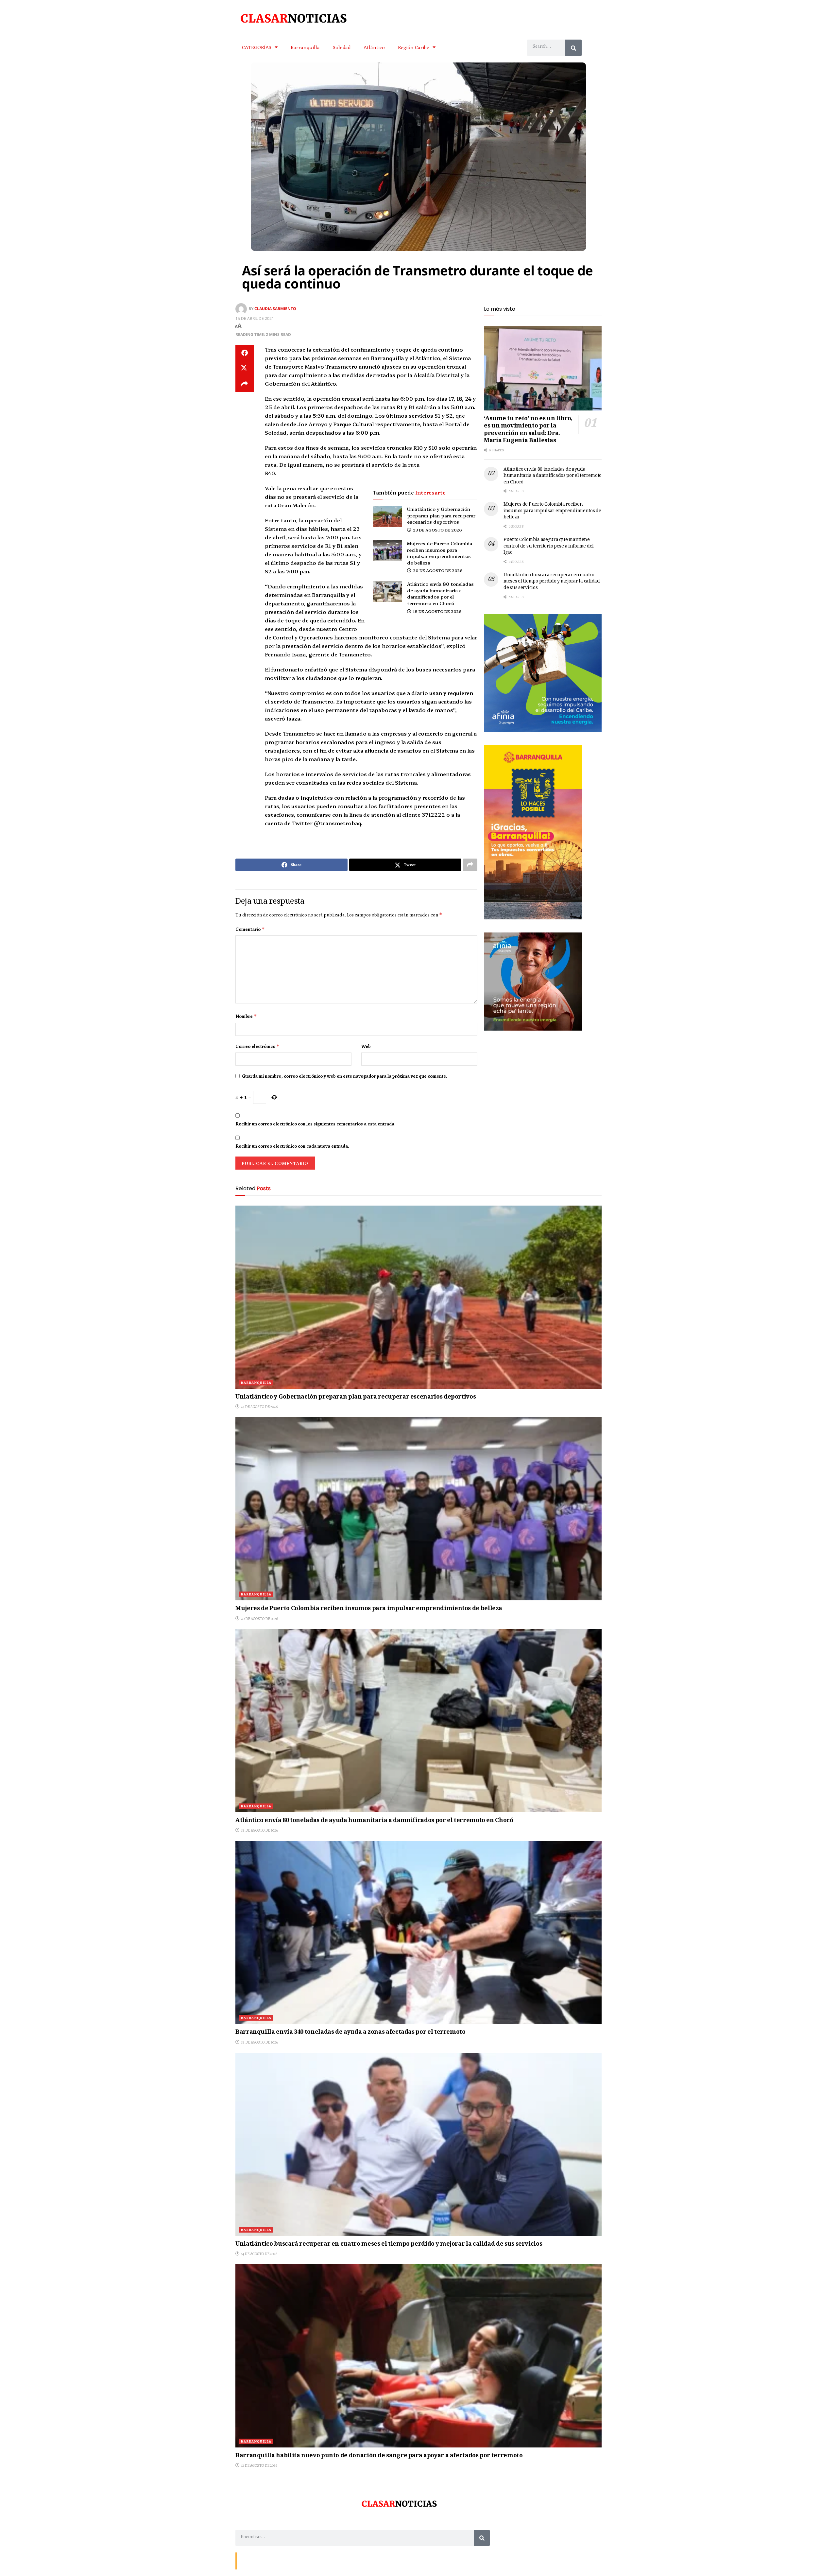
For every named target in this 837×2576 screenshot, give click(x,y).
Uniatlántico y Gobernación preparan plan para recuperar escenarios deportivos (441, 515)
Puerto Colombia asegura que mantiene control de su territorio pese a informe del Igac (549, 546)
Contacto (248, 2560)
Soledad (342, 47)
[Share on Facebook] (245, 353)
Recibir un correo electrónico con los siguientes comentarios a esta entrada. (316, 1124)
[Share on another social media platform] (245, 384)
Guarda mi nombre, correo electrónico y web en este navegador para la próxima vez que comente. (345, 1076)
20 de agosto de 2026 (437, 570)
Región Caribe (414, 47)
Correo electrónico (257, 1046)
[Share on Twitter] (245, 369)
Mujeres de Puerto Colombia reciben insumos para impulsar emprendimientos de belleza (440, 553)
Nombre (246, 1016)
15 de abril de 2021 (255, 318)
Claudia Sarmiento (275, 309)
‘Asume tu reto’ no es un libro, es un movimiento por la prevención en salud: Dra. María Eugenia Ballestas (528, 430)
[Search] (573, 48)
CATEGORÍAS (257, 47)
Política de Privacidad (316, 2560)
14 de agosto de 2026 (259, 2254)
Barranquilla (305, 47)
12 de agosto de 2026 (259, 2465)
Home (287, 2560)
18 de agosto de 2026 (437, 611)
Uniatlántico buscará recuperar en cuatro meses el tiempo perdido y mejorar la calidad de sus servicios (552, 582)
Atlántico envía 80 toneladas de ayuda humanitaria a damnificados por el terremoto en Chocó (440, 593)
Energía (269, 2560)
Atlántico (374, 47)
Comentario (250, 929)
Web (366, 1046)
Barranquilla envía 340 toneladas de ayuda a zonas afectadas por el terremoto (350, 2032)
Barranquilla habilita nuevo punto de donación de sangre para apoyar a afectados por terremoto (379, 2456)
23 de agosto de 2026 (437, 530)
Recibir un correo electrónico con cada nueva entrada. (292, 1146)
